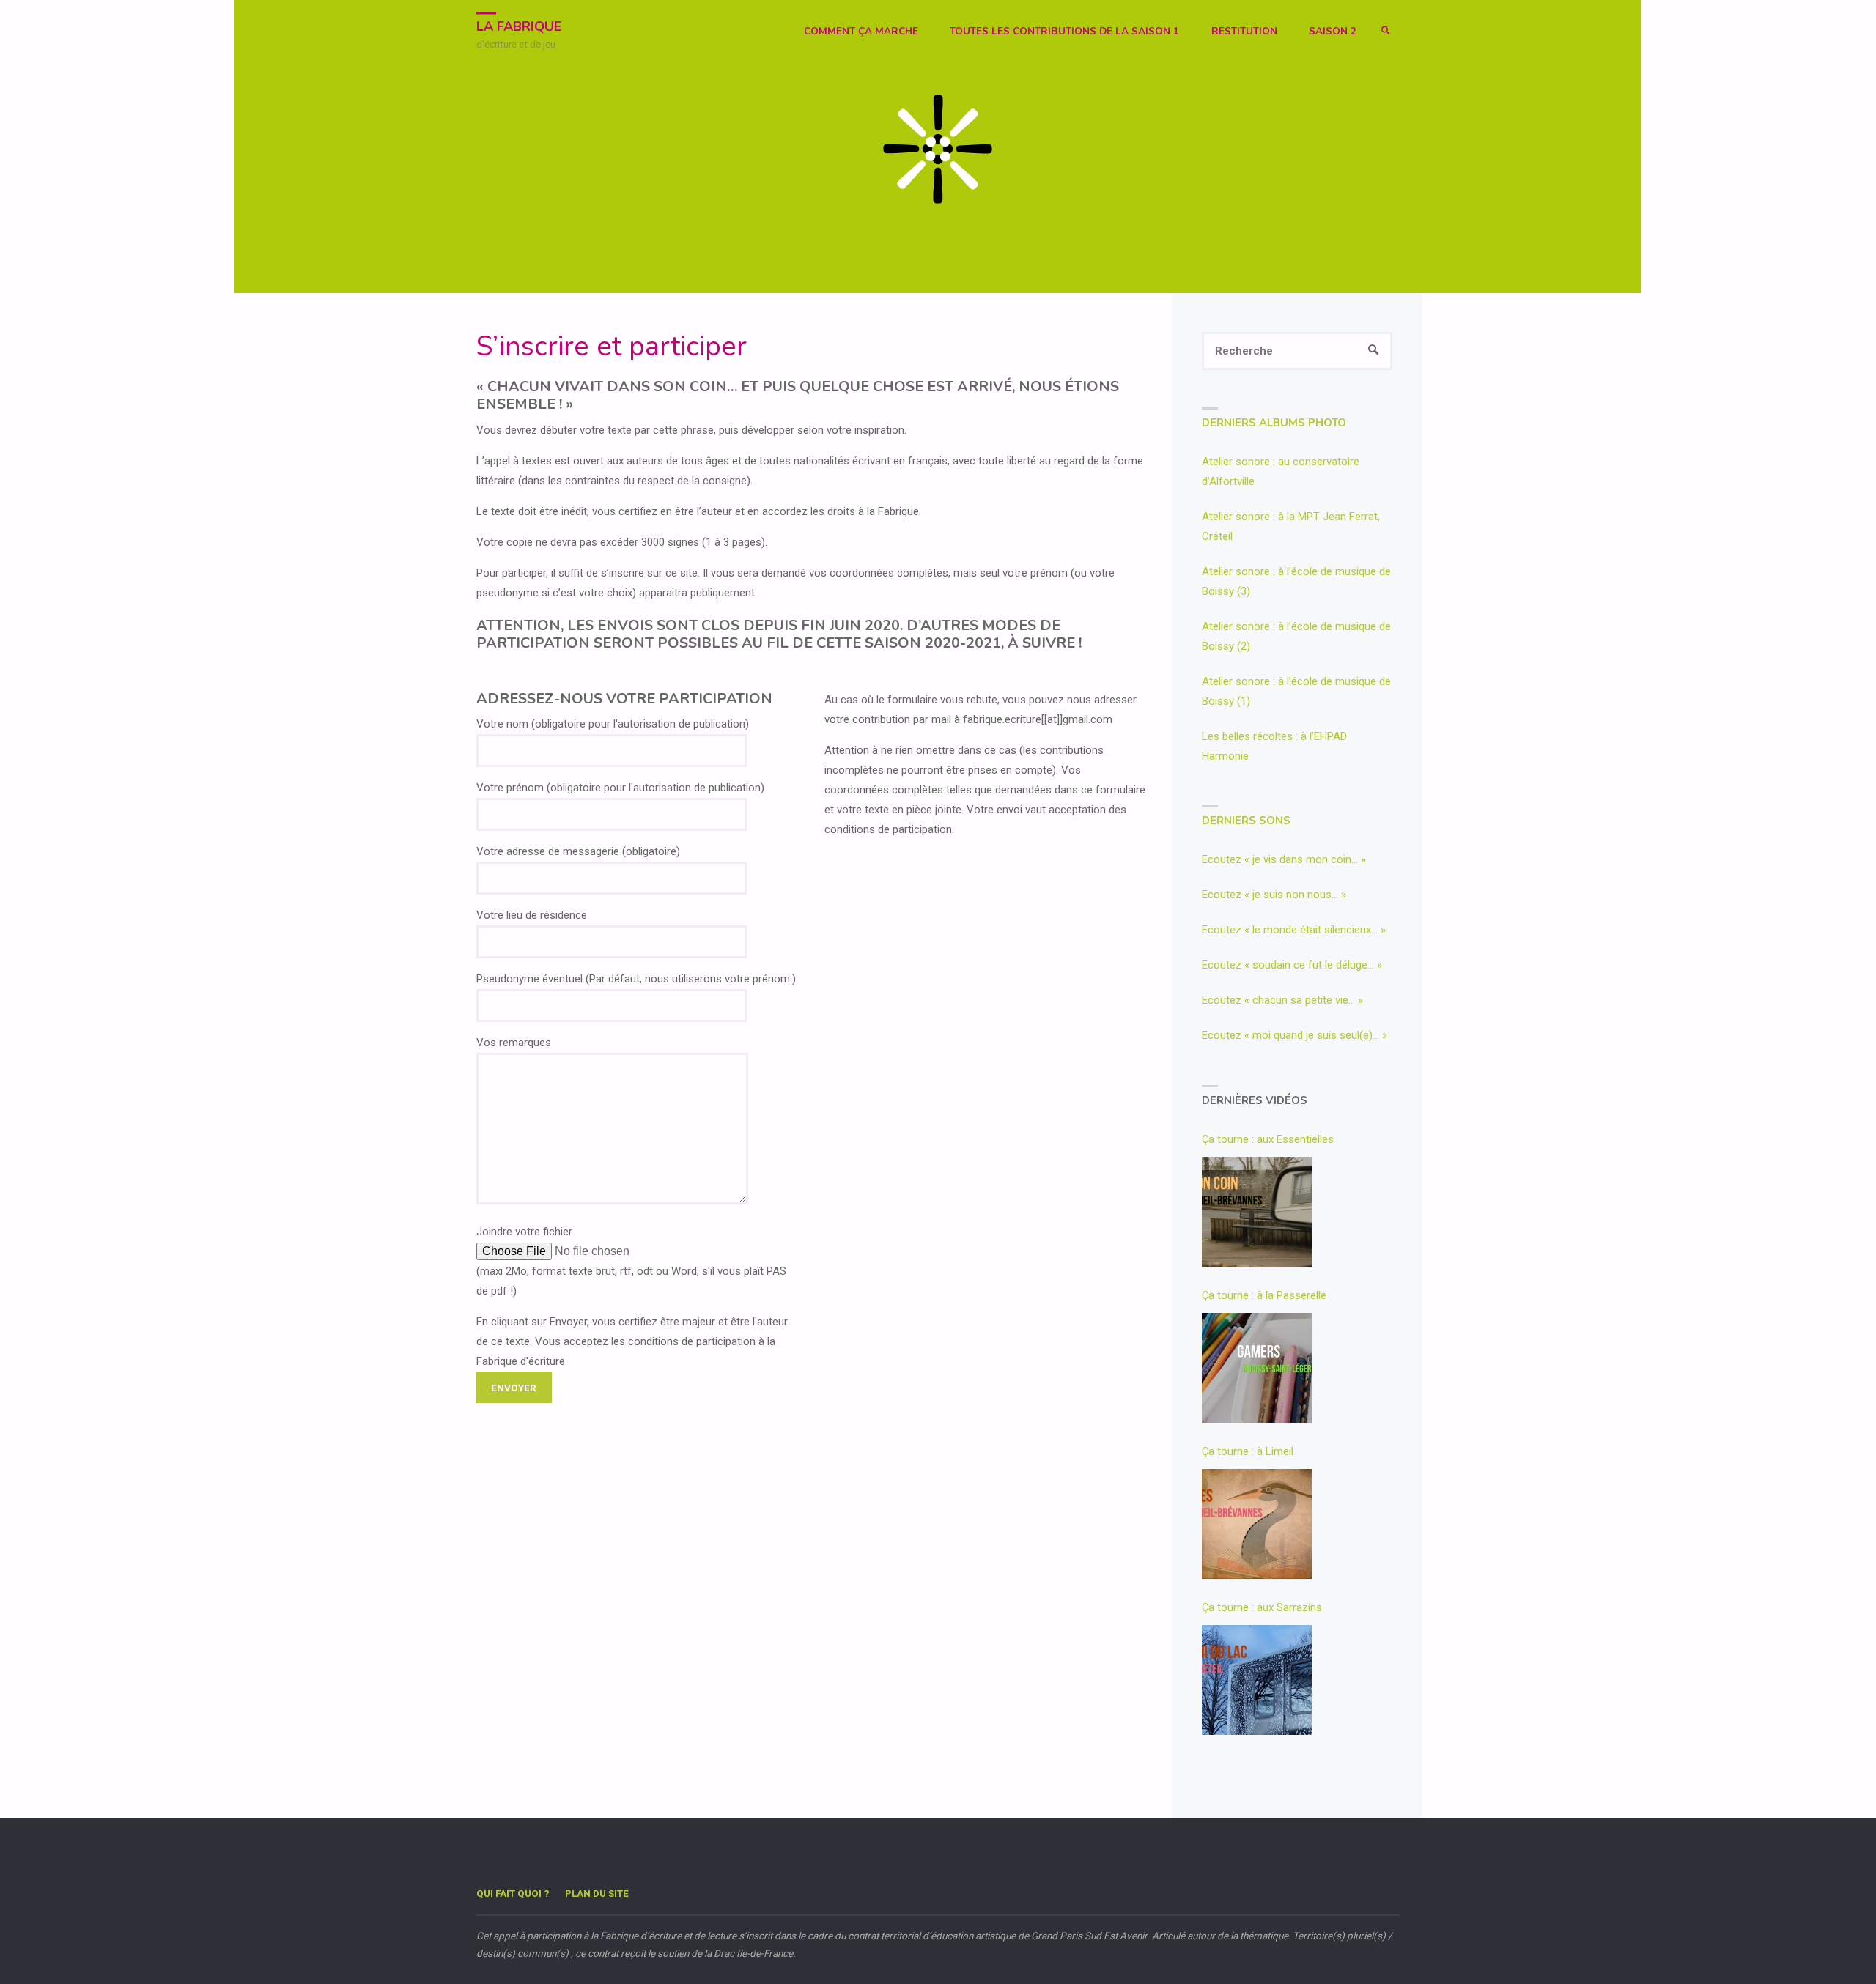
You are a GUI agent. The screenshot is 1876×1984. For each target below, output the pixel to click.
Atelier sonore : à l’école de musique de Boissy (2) (1296, 636)
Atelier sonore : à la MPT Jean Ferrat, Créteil (1291, 526)
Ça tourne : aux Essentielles (1268, 1139)
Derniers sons (1246, 821)
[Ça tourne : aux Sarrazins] (1257, 1680)
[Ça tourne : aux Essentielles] (1257, 1212)
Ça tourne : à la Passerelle (1264, 1295)
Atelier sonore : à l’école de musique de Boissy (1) (1296, 691)
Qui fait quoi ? (513, 1893)
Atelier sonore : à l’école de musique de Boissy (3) (1296, 581)
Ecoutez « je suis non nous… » (1274, 895)
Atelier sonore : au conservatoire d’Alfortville (1281, 471)
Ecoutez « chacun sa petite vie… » (1282, 1000)
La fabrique (519, 26)
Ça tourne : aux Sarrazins (1262, 1607)
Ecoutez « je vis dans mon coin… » (1284, 859)
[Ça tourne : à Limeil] (1257, 1524)
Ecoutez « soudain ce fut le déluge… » (1292, 965)
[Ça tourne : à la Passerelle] (1257, 1368)
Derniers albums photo (1274, 423)
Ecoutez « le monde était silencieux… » (1294, 930)
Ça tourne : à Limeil (1248, 1451)
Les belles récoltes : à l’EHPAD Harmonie (1274, 746)
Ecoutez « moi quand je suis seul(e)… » (1295, 1035)
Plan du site (597, 1893)
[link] (1386, 31)
